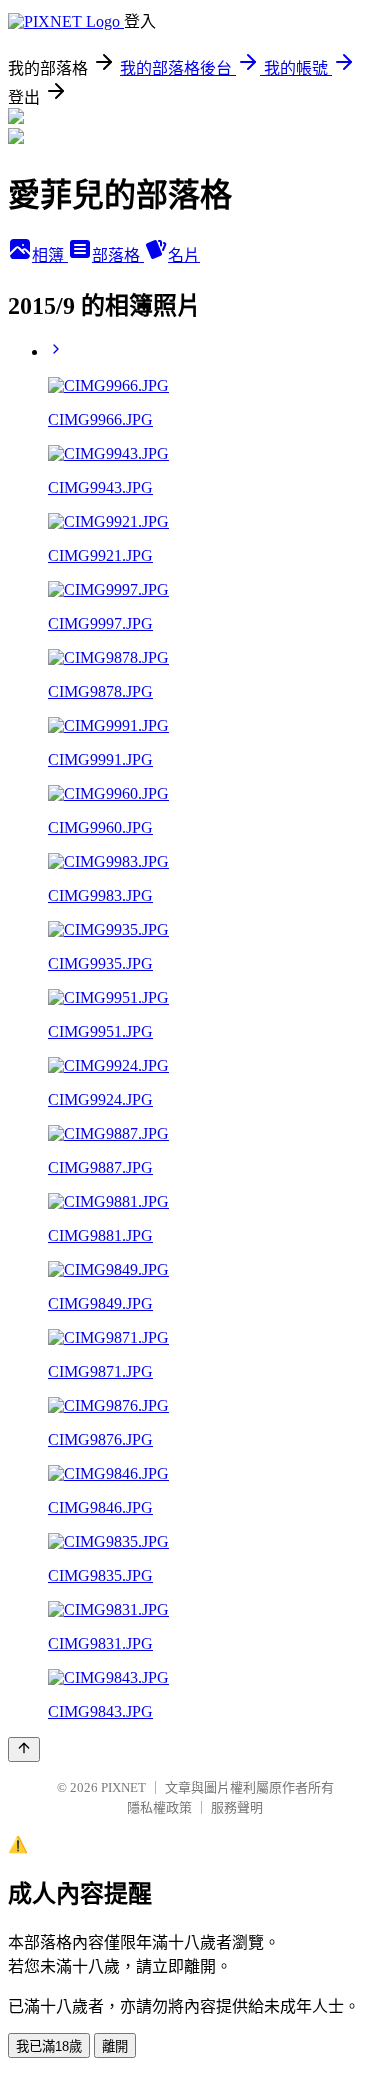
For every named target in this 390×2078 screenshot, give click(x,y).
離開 (115, 2046)
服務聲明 (237, 1807)
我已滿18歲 (49, 2046)
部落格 (118, 255)
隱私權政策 (159, 1807)
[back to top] (24, 1749)
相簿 (50, 255)
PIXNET (123, 1787)
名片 (184, 255)
